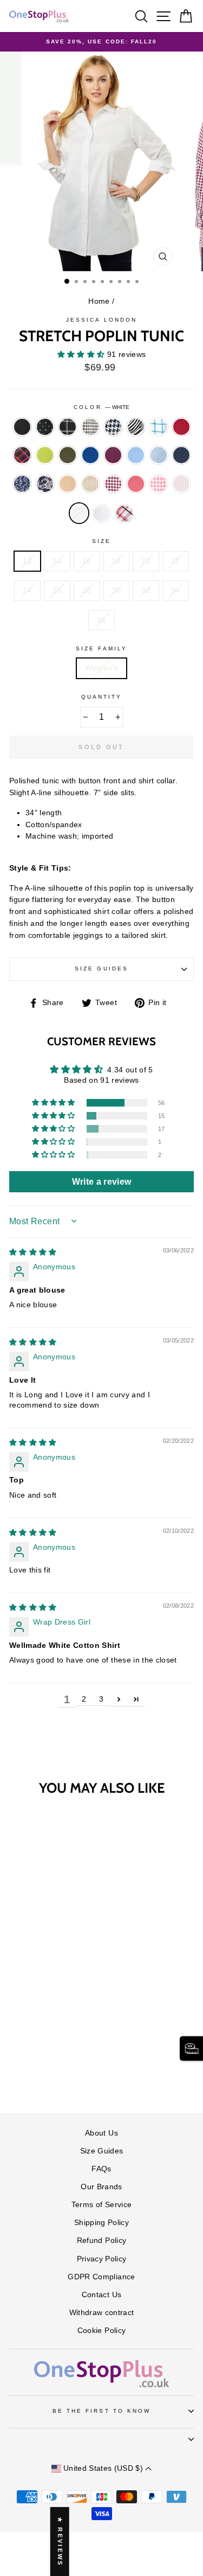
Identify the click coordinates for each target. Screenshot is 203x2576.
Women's (101, 668)
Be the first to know (101, 2411)
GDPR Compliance (101, 2277)
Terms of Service (101, 2205)
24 (27, 590)
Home (99, 301)
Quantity (101, 697)
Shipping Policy (101, 2223)
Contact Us (101, 2295)
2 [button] (84, 1699)
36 (101, 620)
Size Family (101, 648)
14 (57, 561)
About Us (101, 2133)
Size (101, 541)
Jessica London (101, 320)
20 (146, 561)
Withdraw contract (102, 2313)
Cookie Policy (101, 2331)
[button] (82, 354)
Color (101, 407)
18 (117, 561)
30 (117, 590)
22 (176, 561)
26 (57, 590)
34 (176, 590)
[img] (33, 1252)
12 (27, 561)
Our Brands (101, 2187)
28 (87, 590)
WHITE (79, 513)
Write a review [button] (102, 1182)
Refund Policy (101, 2241)
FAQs (101, 2169)
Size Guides (101, 969)
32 (146, 590)
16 (87, 561)
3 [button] (101, 1699)
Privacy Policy (102, 2259)
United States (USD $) (103, 2468)
